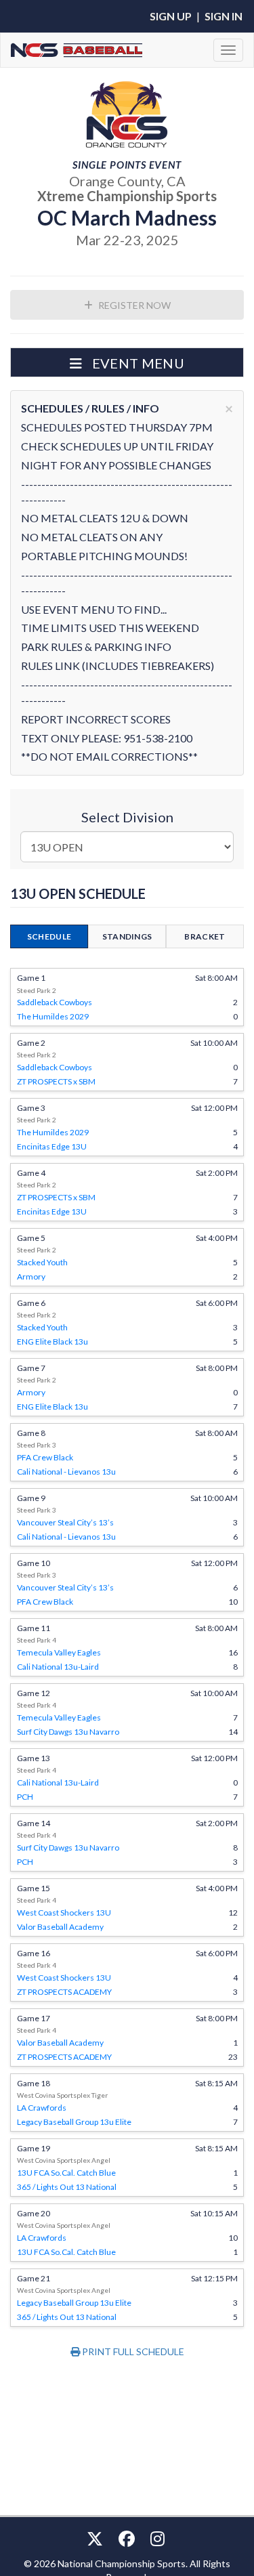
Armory (31, 1276)
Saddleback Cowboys (55, 1002)
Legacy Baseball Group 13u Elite (74, 2122)
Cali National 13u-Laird (58, 1667)
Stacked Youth (42, 1262)
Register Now (133, 305)
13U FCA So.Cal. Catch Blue (66, 2173)
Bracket (205, 936)
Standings (127, 936)
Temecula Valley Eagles (59, 1652)
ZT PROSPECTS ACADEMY (64, 1992)
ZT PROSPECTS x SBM (56, 1081)
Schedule (49, 936)
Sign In (224, 16)
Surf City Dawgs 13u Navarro (68, 1732)
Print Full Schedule (132, 2351)
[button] (127, 362)
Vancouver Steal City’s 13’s (65, 1522)
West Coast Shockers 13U (64, 1913)
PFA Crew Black (45, 1457)
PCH (25, 1797)
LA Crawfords (42, 2108)
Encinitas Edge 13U (52, 1146)
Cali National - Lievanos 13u (66, 1472)
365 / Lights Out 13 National (67, 2187)
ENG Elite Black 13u (52, 1342)
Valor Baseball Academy (60, 1927)
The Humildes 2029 (53, 1016)
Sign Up (171, 16)
